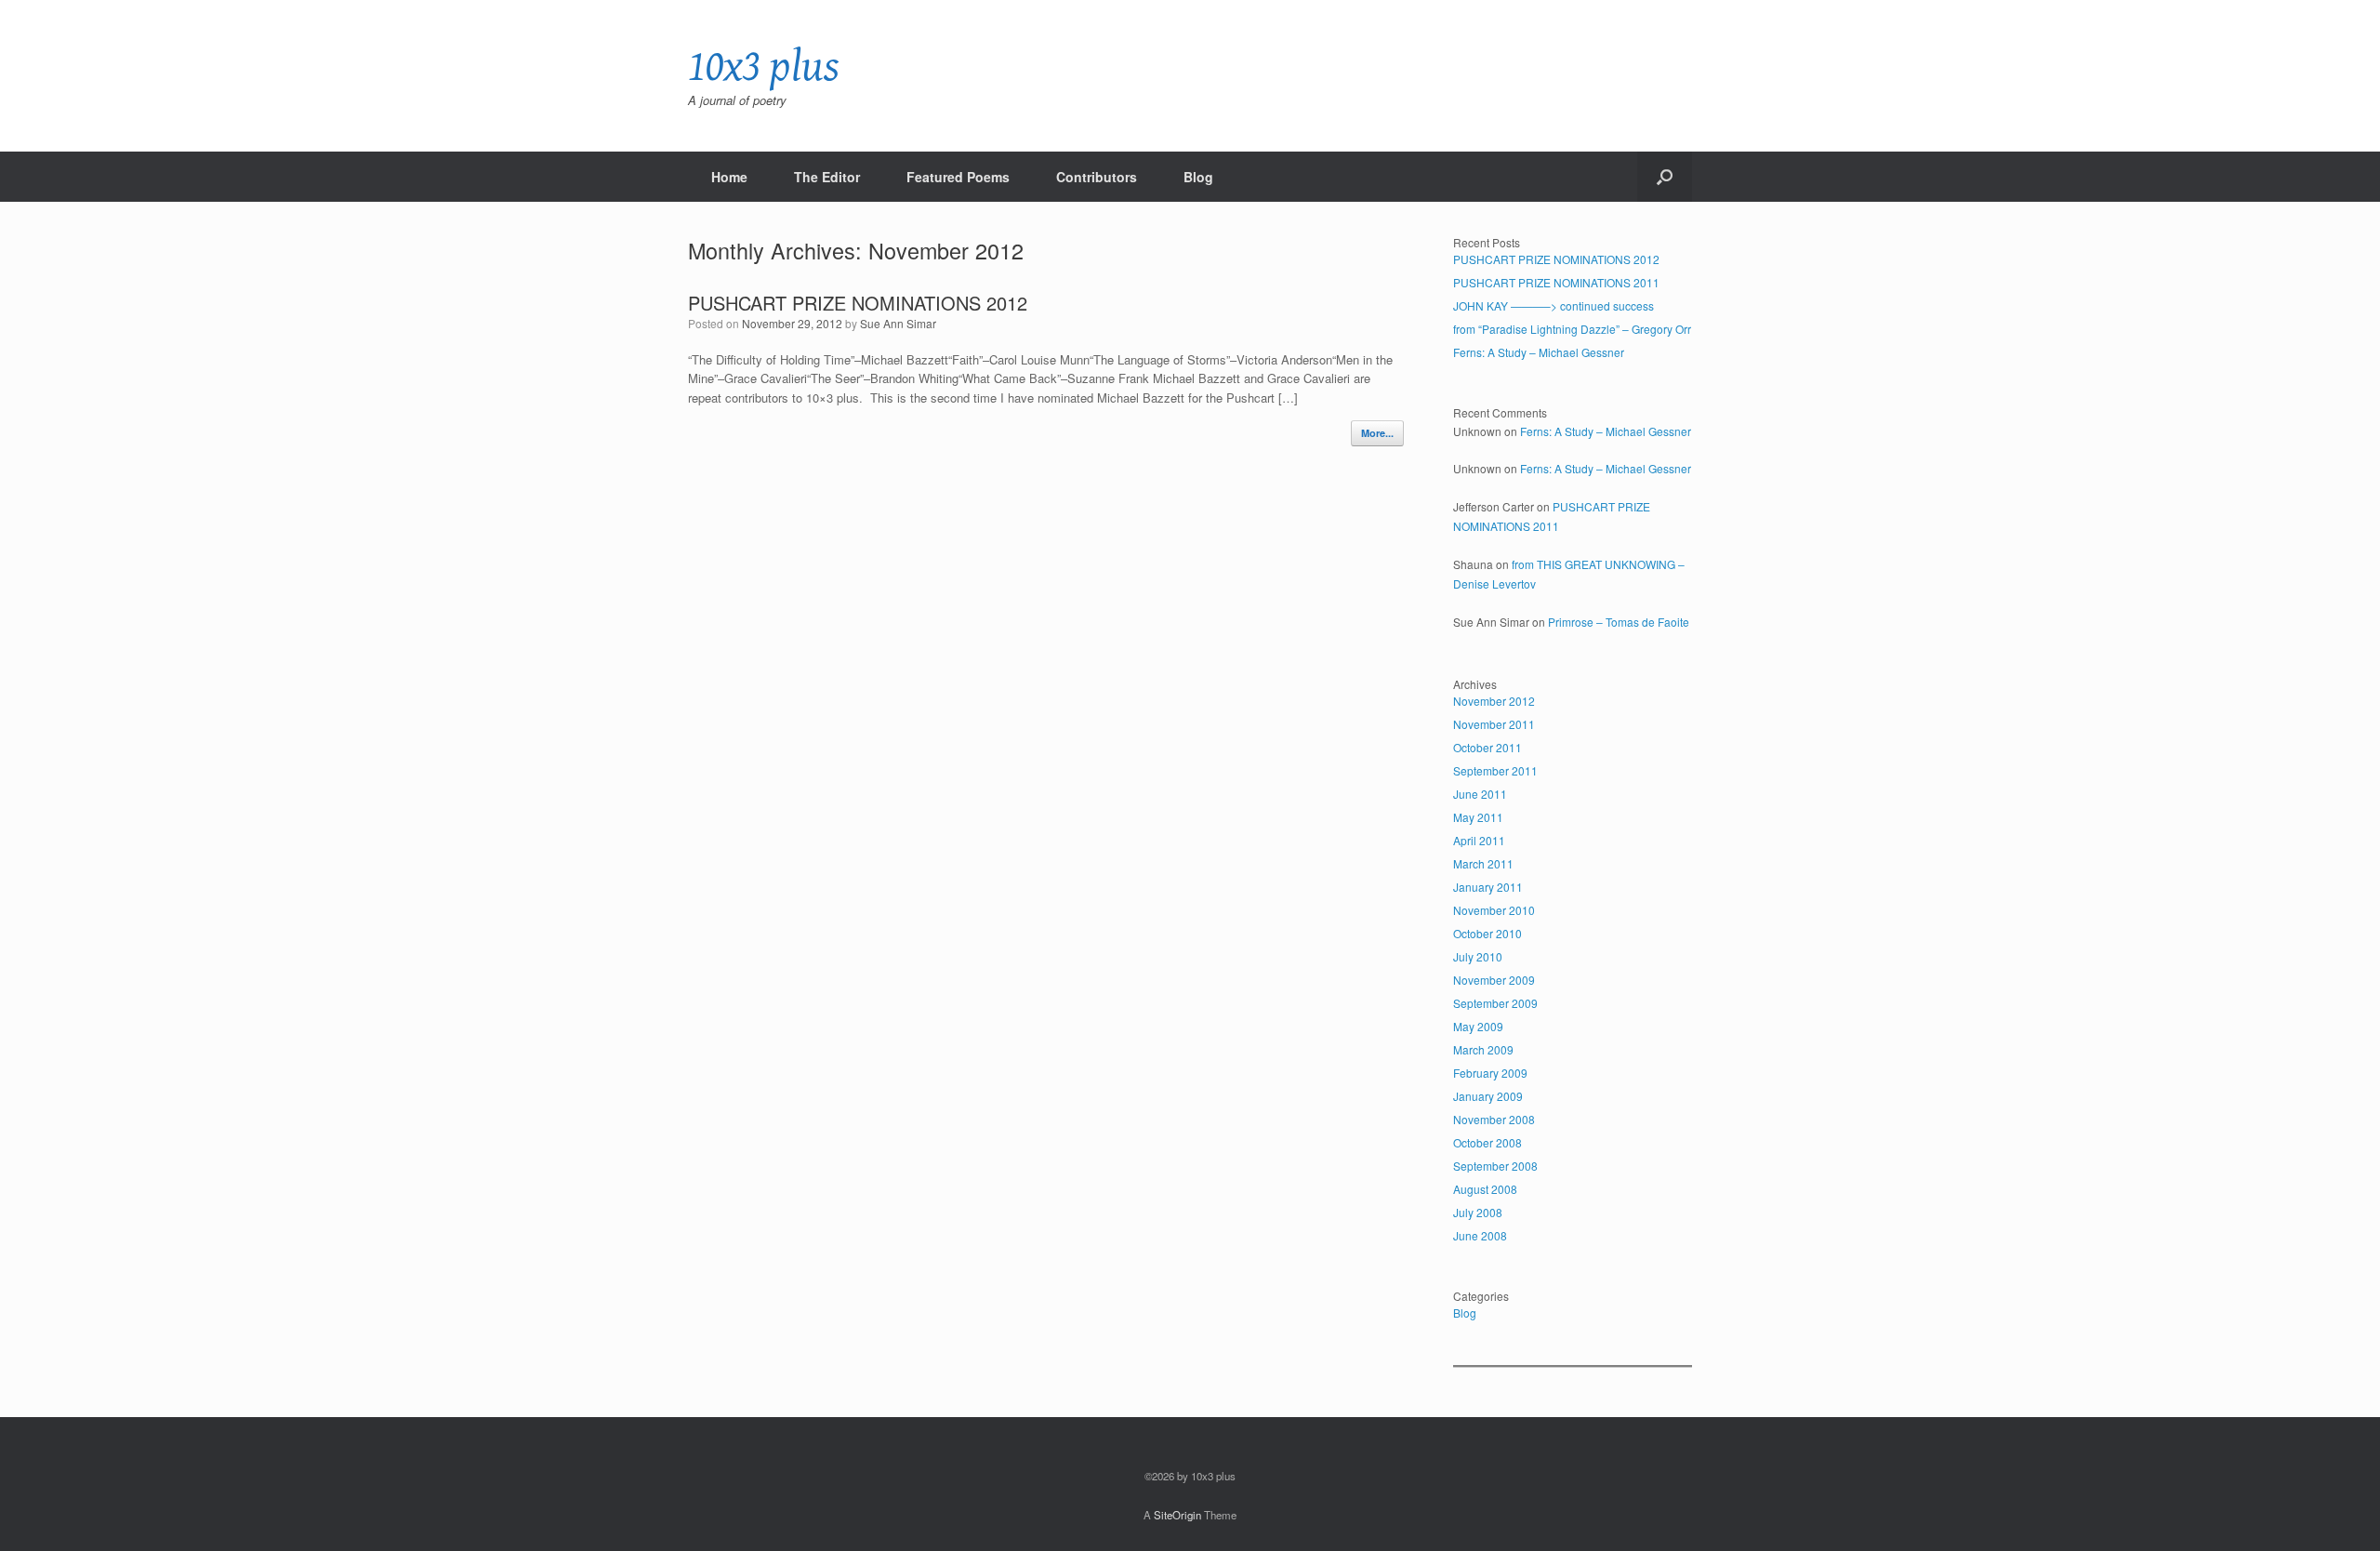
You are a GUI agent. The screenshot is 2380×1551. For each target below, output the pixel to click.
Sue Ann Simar (898, 323)
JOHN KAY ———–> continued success (1554, 305)
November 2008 (1494, 1119)
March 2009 (1483, 1049)
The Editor (827, 177)
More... (1377, 433)
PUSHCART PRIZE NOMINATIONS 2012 (858, 303)
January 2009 (1488, 1096)
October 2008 (1487, 1142)
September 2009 (1495, 1003)
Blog (1198, 177)
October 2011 (1487, 747)
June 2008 (1480, 1235)
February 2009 (1490, 1073)
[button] (1665, 177)
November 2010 (1494, 910)
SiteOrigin (1177, 1515)
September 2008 (1495, 1166)
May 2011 (1478, 817)
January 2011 (1488, 887)
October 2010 (1487, 933)
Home (729, 177)
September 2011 (1495, 770)
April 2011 (1479, 840)
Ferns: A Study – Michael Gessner (1539, 352)
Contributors (1097, 177)
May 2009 (1478, 1026)
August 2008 (1485, 1189)
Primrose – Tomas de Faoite (1619, 622)
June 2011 (1480, 794)
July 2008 (1478, 1212)
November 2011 (1494, 724)
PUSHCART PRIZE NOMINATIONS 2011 (1556, 282)
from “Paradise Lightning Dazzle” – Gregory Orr (1572, 329)
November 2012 (1494, 701)
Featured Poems (958, 177)
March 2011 (1483, 863)
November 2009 (1494, 980)
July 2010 (1478, 956)
